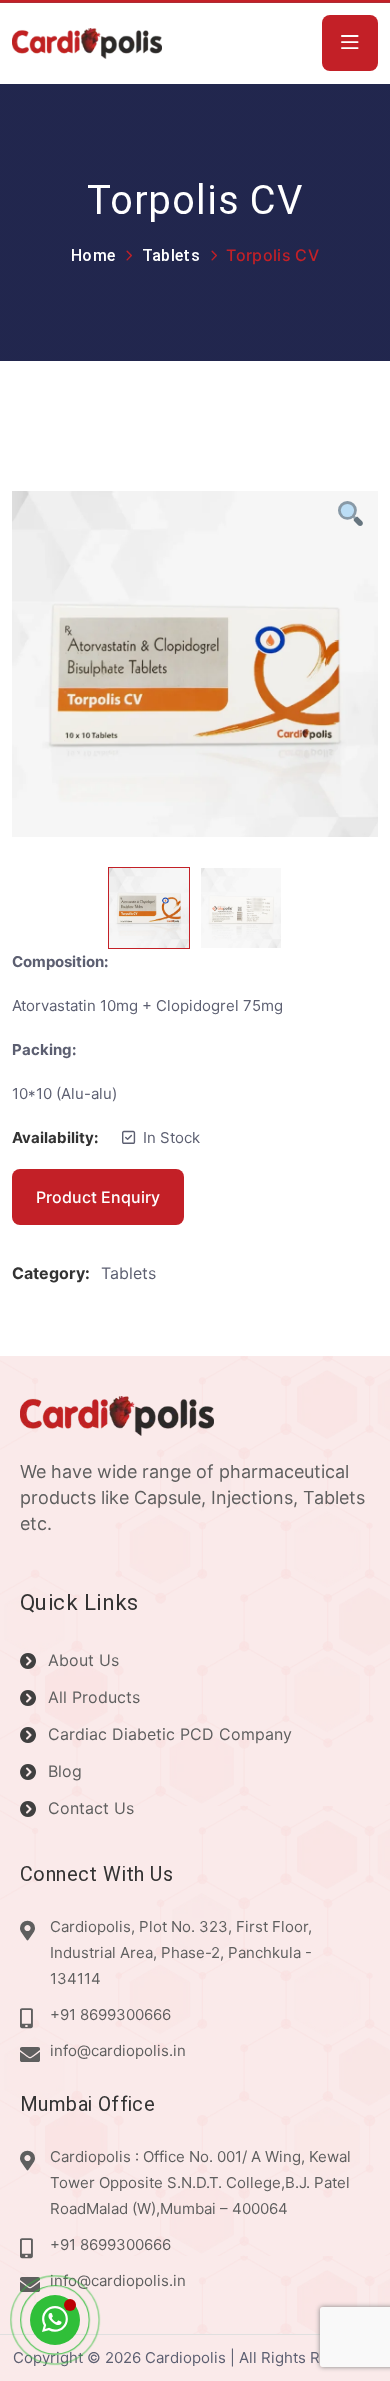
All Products (94, 1697)
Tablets (171, 255)
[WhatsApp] (55, 2320)
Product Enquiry (98, 1197)
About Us (83, 1660)
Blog (65, 1771)
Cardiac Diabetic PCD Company (170, 1734)
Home (93, 255)
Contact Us (91, 1808)
